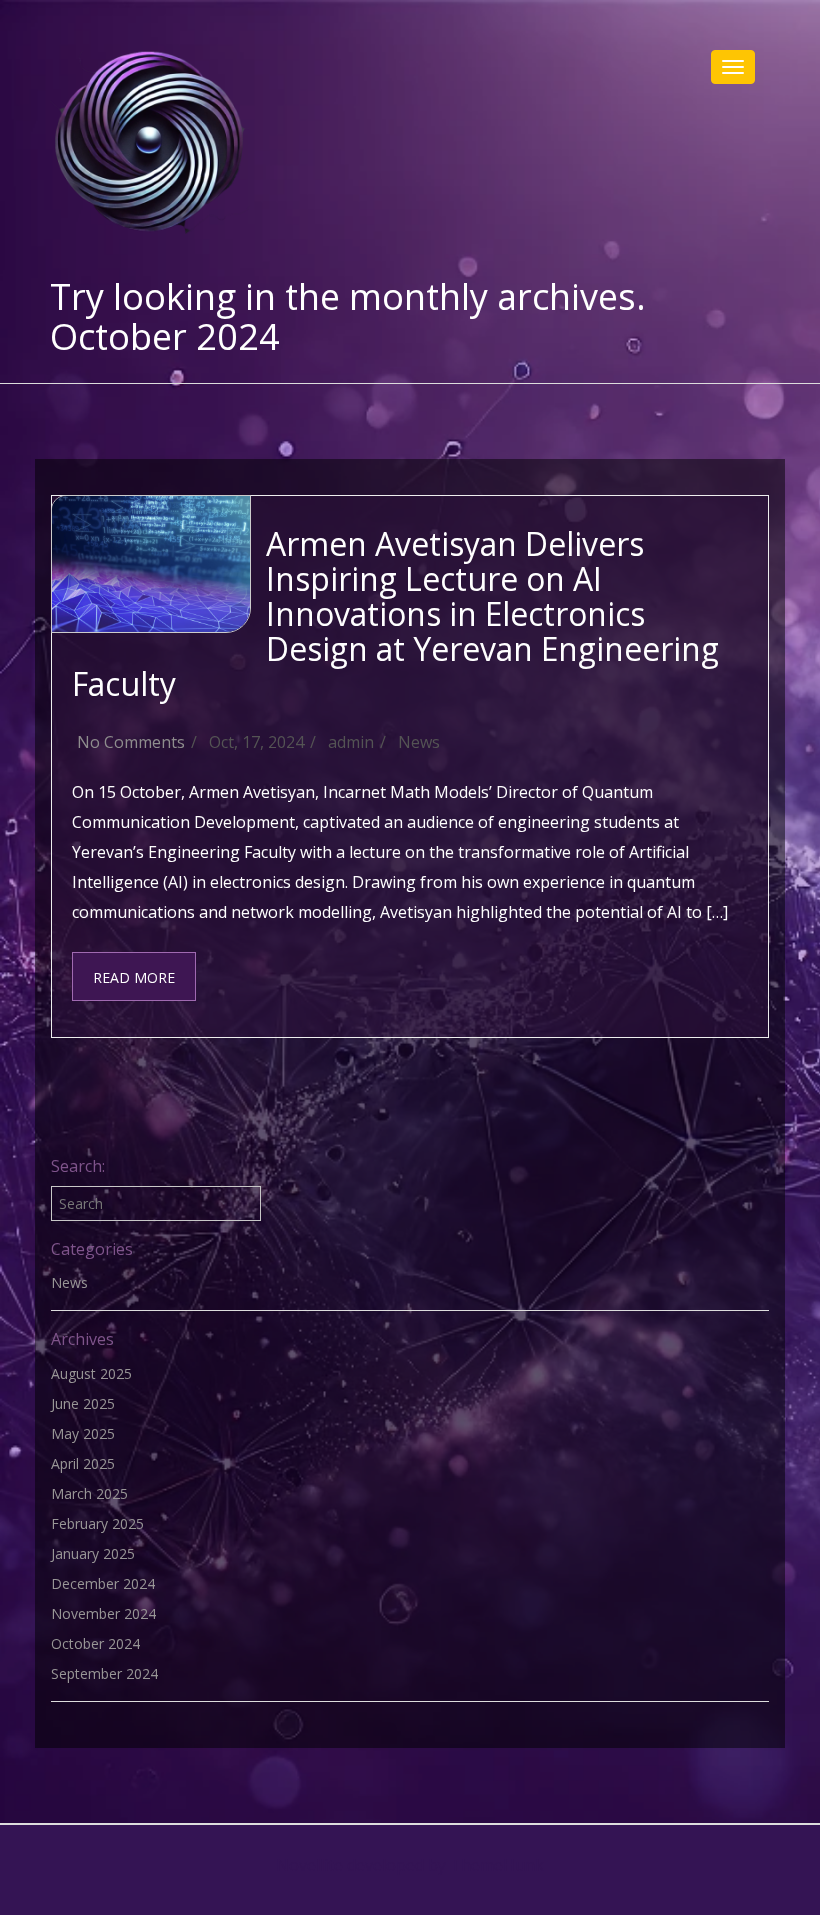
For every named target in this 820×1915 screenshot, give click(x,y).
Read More (134, 977)
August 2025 (91, 1373)
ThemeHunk (497, 1865)
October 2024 (95, 1643)
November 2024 (103, 1613)
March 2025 (89, 1493)
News (419, 742)
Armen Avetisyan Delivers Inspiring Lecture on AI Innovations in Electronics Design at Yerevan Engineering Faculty (395, 613)
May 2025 (83, 1433)
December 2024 (103, 1583)
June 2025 (83, 1403)
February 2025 (97, 1523)
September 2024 (104, 1673)
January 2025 (93, 1553)
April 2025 (83, 1463)
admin (351, 742)
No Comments (131, 742)
